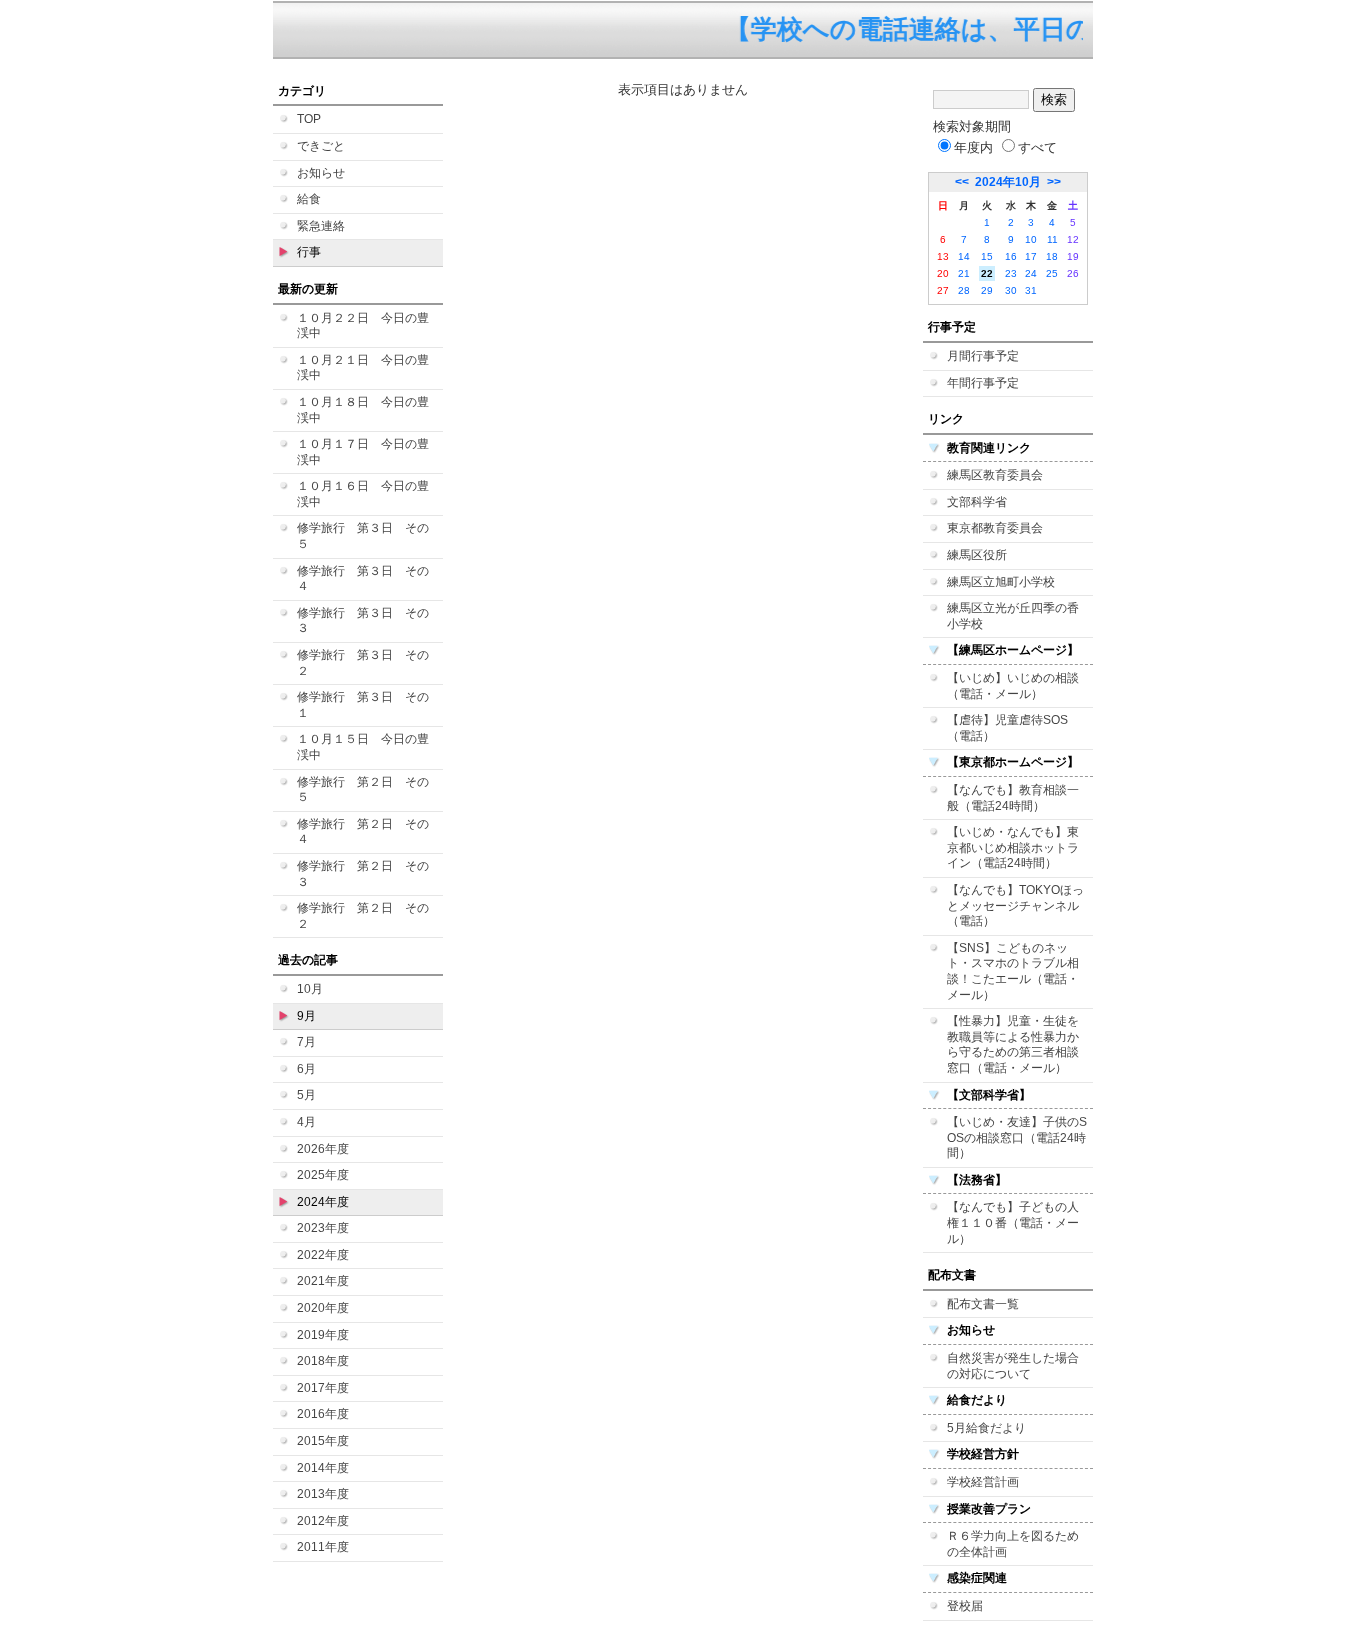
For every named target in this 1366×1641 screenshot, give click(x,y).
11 (1052, 239)
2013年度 (323, 1494)
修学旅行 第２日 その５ (363, 790)
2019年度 (323, 1335)
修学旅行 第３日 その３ (363, 621)
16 (1011, 256)
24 (1031, 273)
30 (1011, 290)
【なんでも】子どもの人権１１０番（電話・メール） (1013, 1222)
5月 (306, 1095)
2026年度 (323, 1149)
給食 (309, 199)
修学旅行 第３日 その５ (363, 536)
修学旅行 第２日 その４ (363, 832)
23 (1011, 273)
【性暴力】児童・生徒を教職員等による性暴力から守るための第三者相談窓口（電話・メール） (1013, 1044)
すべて (1037, 147)
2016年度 (323, 1414)
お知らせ (321, 173)
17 (1031, 256)
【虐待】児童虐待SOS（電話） (1007, 728)
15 (987, 256)
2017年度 (323, 1388)
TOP (309, 119)
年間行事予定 (983, 383)
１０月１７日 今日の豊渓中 (363, 452)
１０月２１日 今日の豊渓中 (363, 368)
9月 (306, 1016)
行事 (309, 252)
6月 (306, 1069)
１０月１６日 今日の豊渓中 (363, 494)
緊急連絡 (321, 226)
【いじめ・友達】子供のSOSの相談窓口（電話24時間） (1017, 1137)
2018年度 (323, 1361)
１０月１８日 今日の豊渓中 (363, 410)
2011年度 (323, 1547)
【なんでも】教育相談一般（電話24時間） (1013, 798)
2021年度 (323, 1281)
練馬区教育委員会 (995, 475)
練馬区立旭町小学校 (1001, 582)
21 (964, 273)
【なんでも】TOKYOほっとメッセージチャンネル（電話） (1015, 905)
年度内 (973, 147)
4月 (306, 1122)
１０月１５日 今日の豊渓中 (363, 747)
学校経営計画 (983, 1482)
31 (1031, 290)
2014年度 (323, 1468)
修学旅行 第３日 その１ (363, 705)
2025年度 (323, 1175)
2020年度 (323, 1308)
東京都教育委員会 (995, 528)
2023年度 (323, 1228)
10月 (310, 989)
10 (1031, 239)
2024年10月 (1008, 182)
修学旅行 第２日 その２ (363, 916)
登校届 (965, 1606)
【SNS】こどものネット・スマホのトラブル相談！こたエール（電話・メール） (1013, 971)
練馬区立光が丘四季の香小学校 (1013, 616)
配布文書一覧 (983, 1304)
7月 (306, 1042)
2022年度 (323, 1255)
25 (1052, 273)
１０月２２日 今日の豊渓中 (363, 326)
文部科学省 (977, 502)
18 (1052, 256)
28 (964, 290)
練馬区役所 (977, 555)
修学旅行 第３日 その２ (363, 663)
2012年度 (323, 1521)
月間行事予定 (983, 356)
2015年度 (323, 1441)
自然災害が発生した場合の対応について (1013, 1366)
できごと (321, 146)
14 (964, 256)
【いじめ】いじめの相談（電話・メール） (1013, 686)
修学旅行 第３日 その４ (363, 579)
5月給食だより (986, 1428)
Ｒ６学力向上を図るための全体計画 (1013, 1544)
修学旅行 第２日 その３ (363, 874)
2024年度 (323, 1202)
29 (987, 290)
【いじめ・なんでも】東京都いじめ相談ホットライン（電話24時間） (1013, 847)
